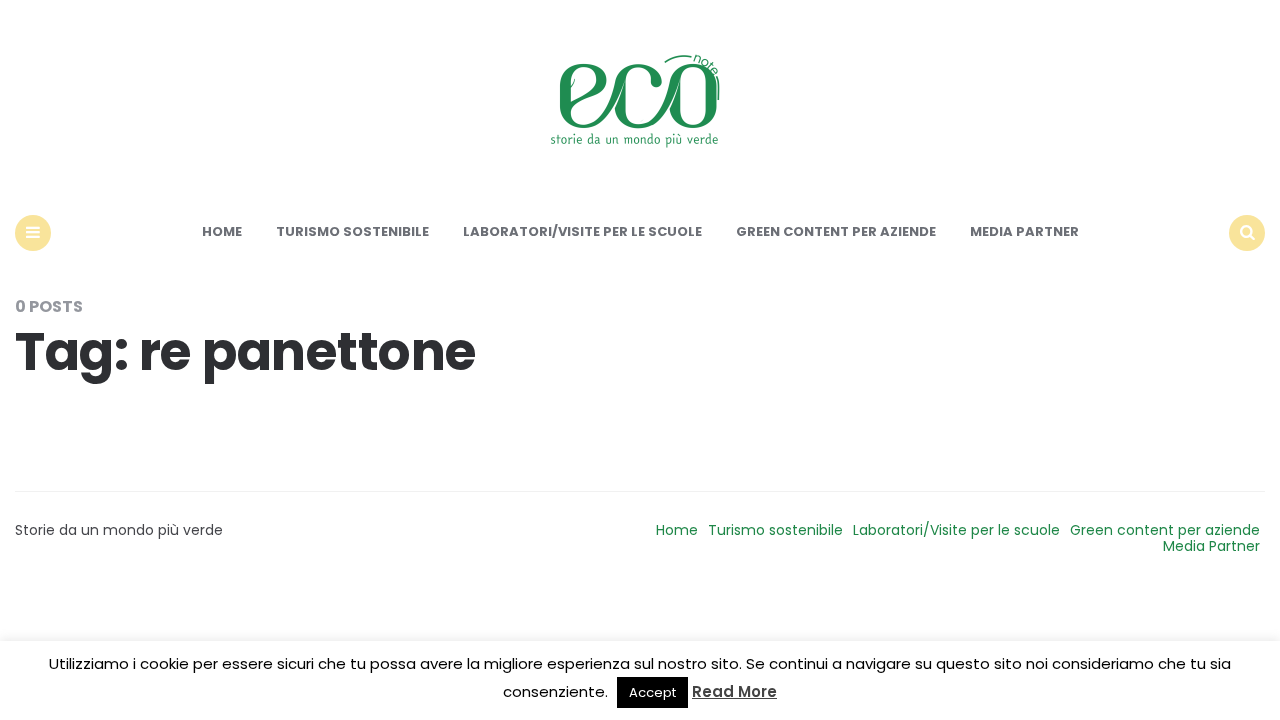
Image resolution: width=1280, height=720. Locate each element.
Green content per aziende (836, 231)
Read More (734, 691)
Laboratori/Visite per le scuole (582, 231)
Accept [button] (652, 692)
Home (222, 231)
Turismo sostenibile (352, 231)
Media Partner (1024, 231)
